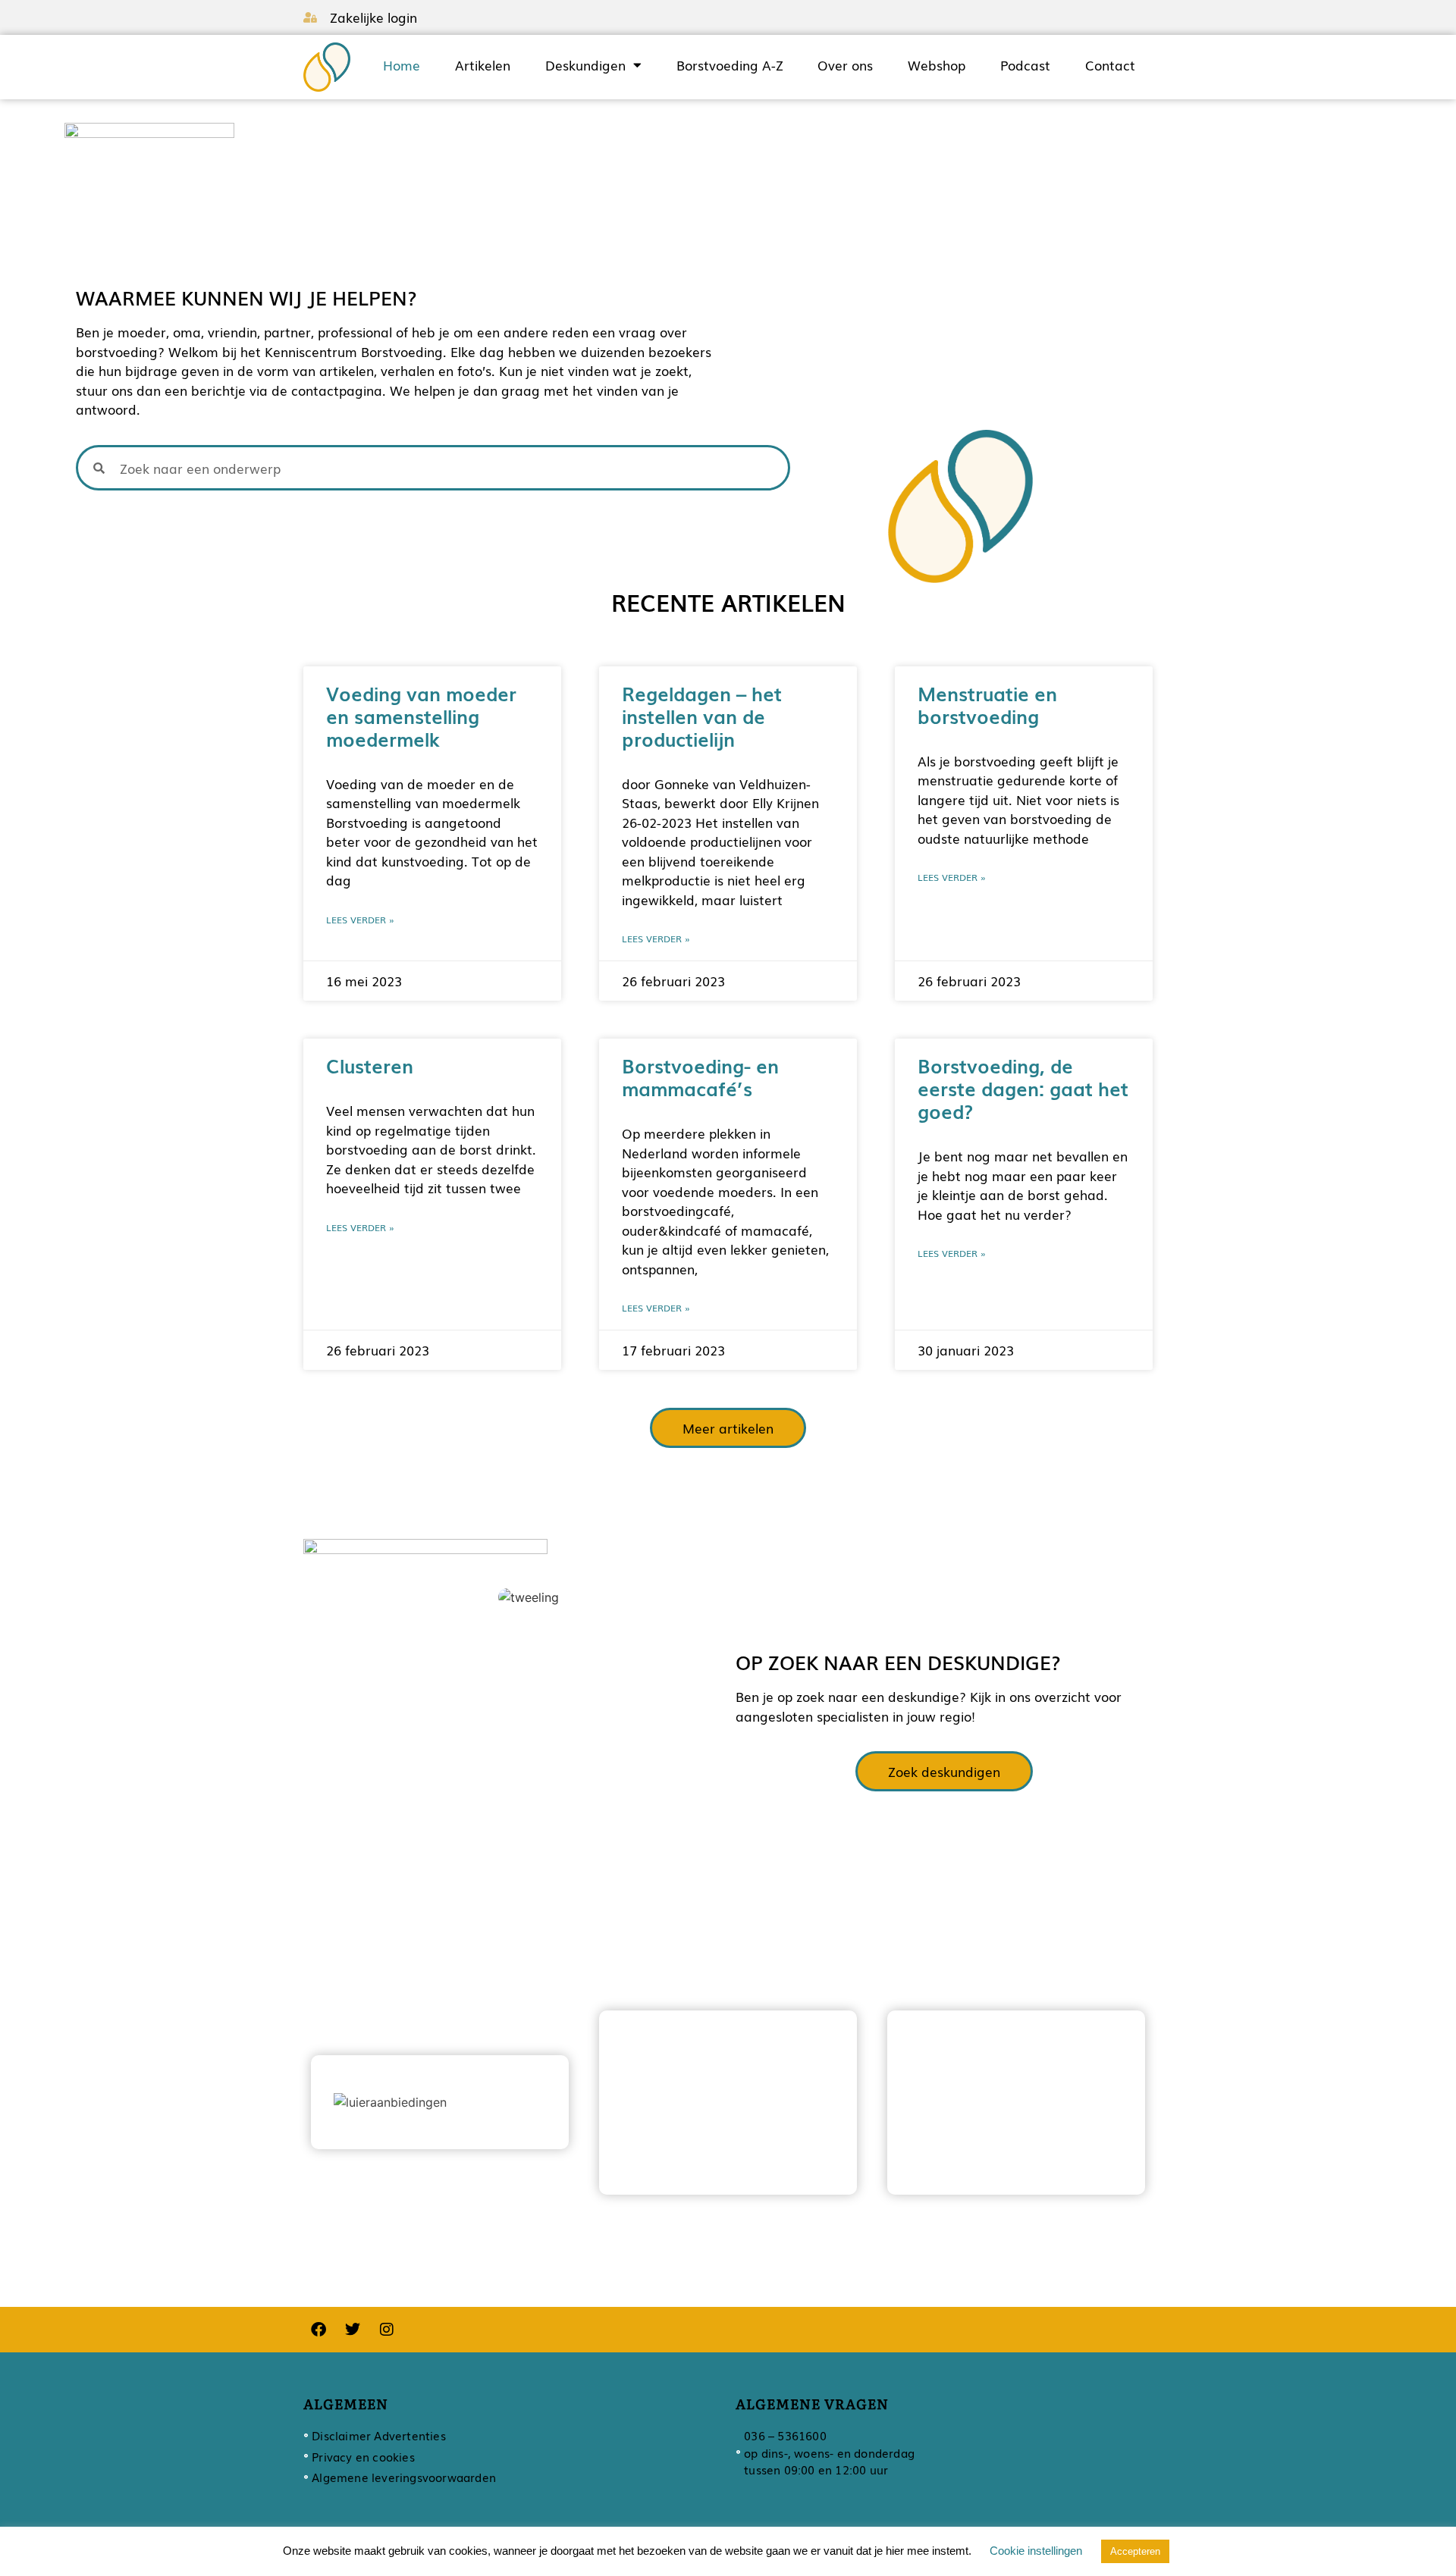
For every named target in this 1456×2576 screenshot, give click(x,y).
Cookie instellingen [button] (1036, 2551)
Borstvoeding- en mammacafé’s (700, 1076)
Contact (1110, 65)
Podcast (1025, 65)
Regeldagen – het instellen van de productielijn (702, 716)
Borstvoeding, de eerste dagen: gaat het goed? (1023, 1088)
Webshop (937, 65)
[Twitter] (353, 2330)
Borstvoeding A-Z (730, 65)
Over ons (845, 65)
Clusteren (370, 1065)
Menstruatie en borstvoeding (987, 704)
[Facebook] (318, 2330)
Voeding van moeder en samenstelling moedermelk (421, 716)
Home (402, 65)
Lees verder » (360, 920)
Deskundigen (585, 65)
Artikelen (483, 65)
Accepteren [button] (1135, 2551)
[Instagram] (387, 2330)
